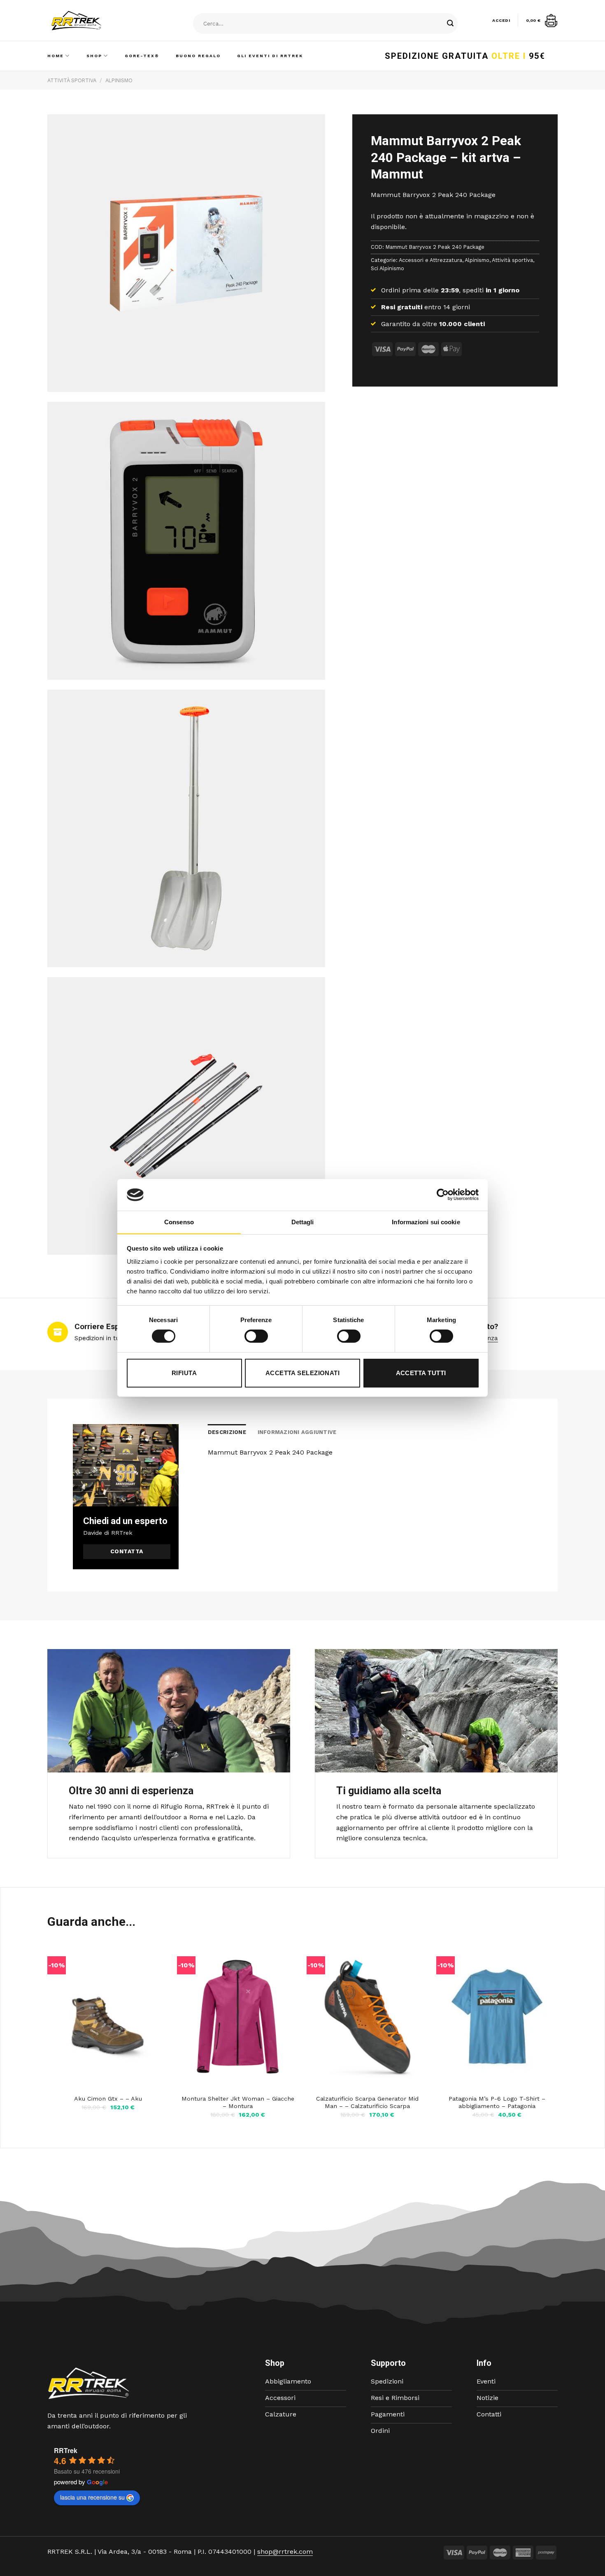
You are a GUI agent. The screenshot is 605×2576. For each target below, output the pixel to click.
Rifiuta (184, 1373)
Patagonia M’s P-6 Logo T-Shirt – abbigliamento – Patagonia (497, 2102)
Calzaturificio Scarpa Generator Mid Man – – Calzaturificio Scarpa (367, 2102)
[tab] (227, 1432)
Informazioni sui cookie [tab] (426, 1222)
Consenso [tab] (179, 1222)
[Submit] (450, 24)
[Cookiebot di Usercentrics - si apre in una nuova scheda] (443, 1195)
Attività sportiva (72, 80)
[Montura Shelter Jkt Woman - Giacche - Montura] (238, 2017)
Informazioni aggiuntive (297, 1432)
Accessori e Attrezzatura (430, 260)
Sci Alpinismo (387, 268)
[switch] (256, 1336)
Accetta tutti (421, 1373)
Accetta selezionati (303, 1373)
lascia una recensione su (92, 2497)
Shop (94, 56)
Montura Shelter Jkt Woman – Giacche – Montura (238, 2102)
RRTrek (66, 2450)
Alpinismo (119, 80)
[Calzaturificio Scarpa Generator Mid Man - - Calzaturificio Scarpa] (367, 2017)
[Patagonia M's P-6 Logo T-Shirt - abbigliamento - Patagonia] (497, 2017)
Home (56, 56)
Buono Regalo (198, 56)
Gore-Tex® (142, 56)
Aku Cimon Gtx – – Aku (108, 2099)
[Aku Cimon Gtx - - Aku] (108, 2017)
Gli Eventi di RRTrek (270, 56)
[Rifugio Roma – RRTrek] (97, 21)
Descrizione (227, 1432)
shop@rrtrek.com (285, 2552)
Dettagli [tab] (303, 1222)
